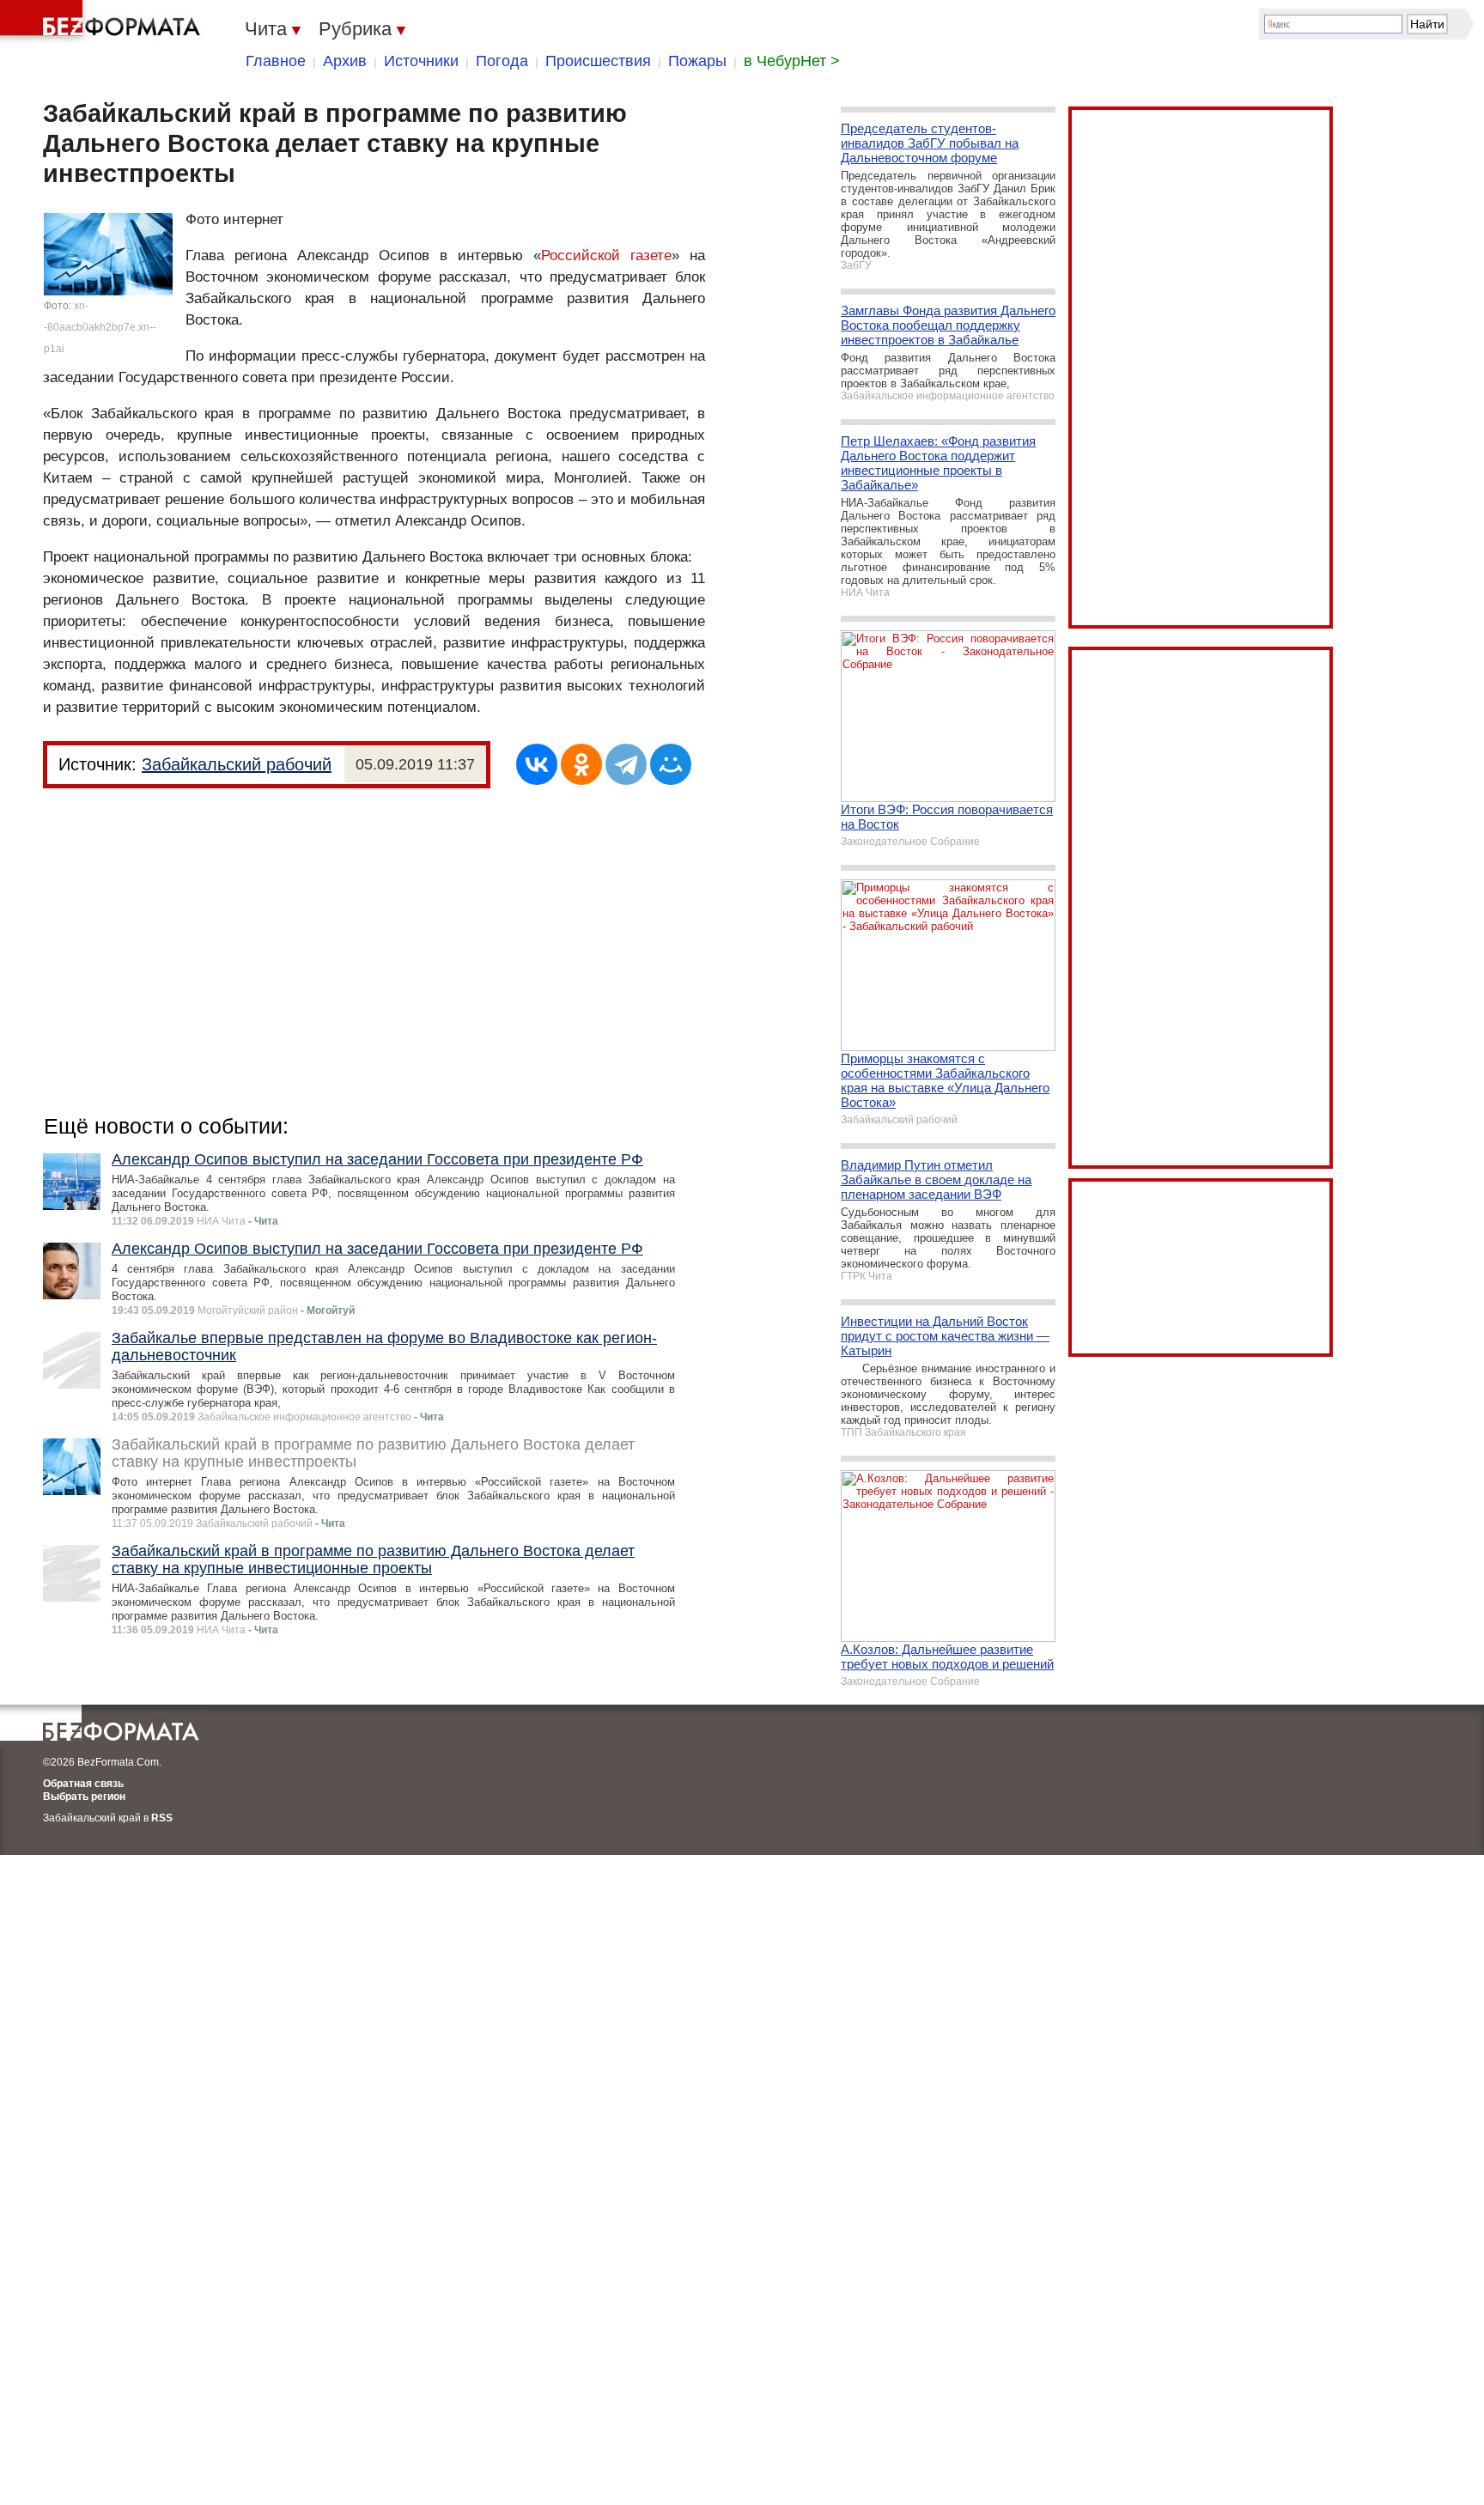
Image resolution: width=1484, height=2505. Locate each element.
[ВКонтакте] (537, 764)
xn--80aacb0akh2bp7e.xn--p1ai (100, 327)
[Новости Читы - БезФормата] (103, 21)
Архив (345, 61)
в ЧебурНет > (792, 61)
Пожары (697, 61)
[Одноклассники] (581, 764)
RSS (162, 1818)
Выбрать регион (84, 1797)
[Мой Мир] (671, 764)
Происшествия (598, 61)
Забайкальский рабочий (237, 764)
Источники (421, 61)
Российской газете (606, 255)
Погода (502, 61)
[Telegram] (626, 764)
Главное (276, 61)
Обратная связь (83, 1784)
